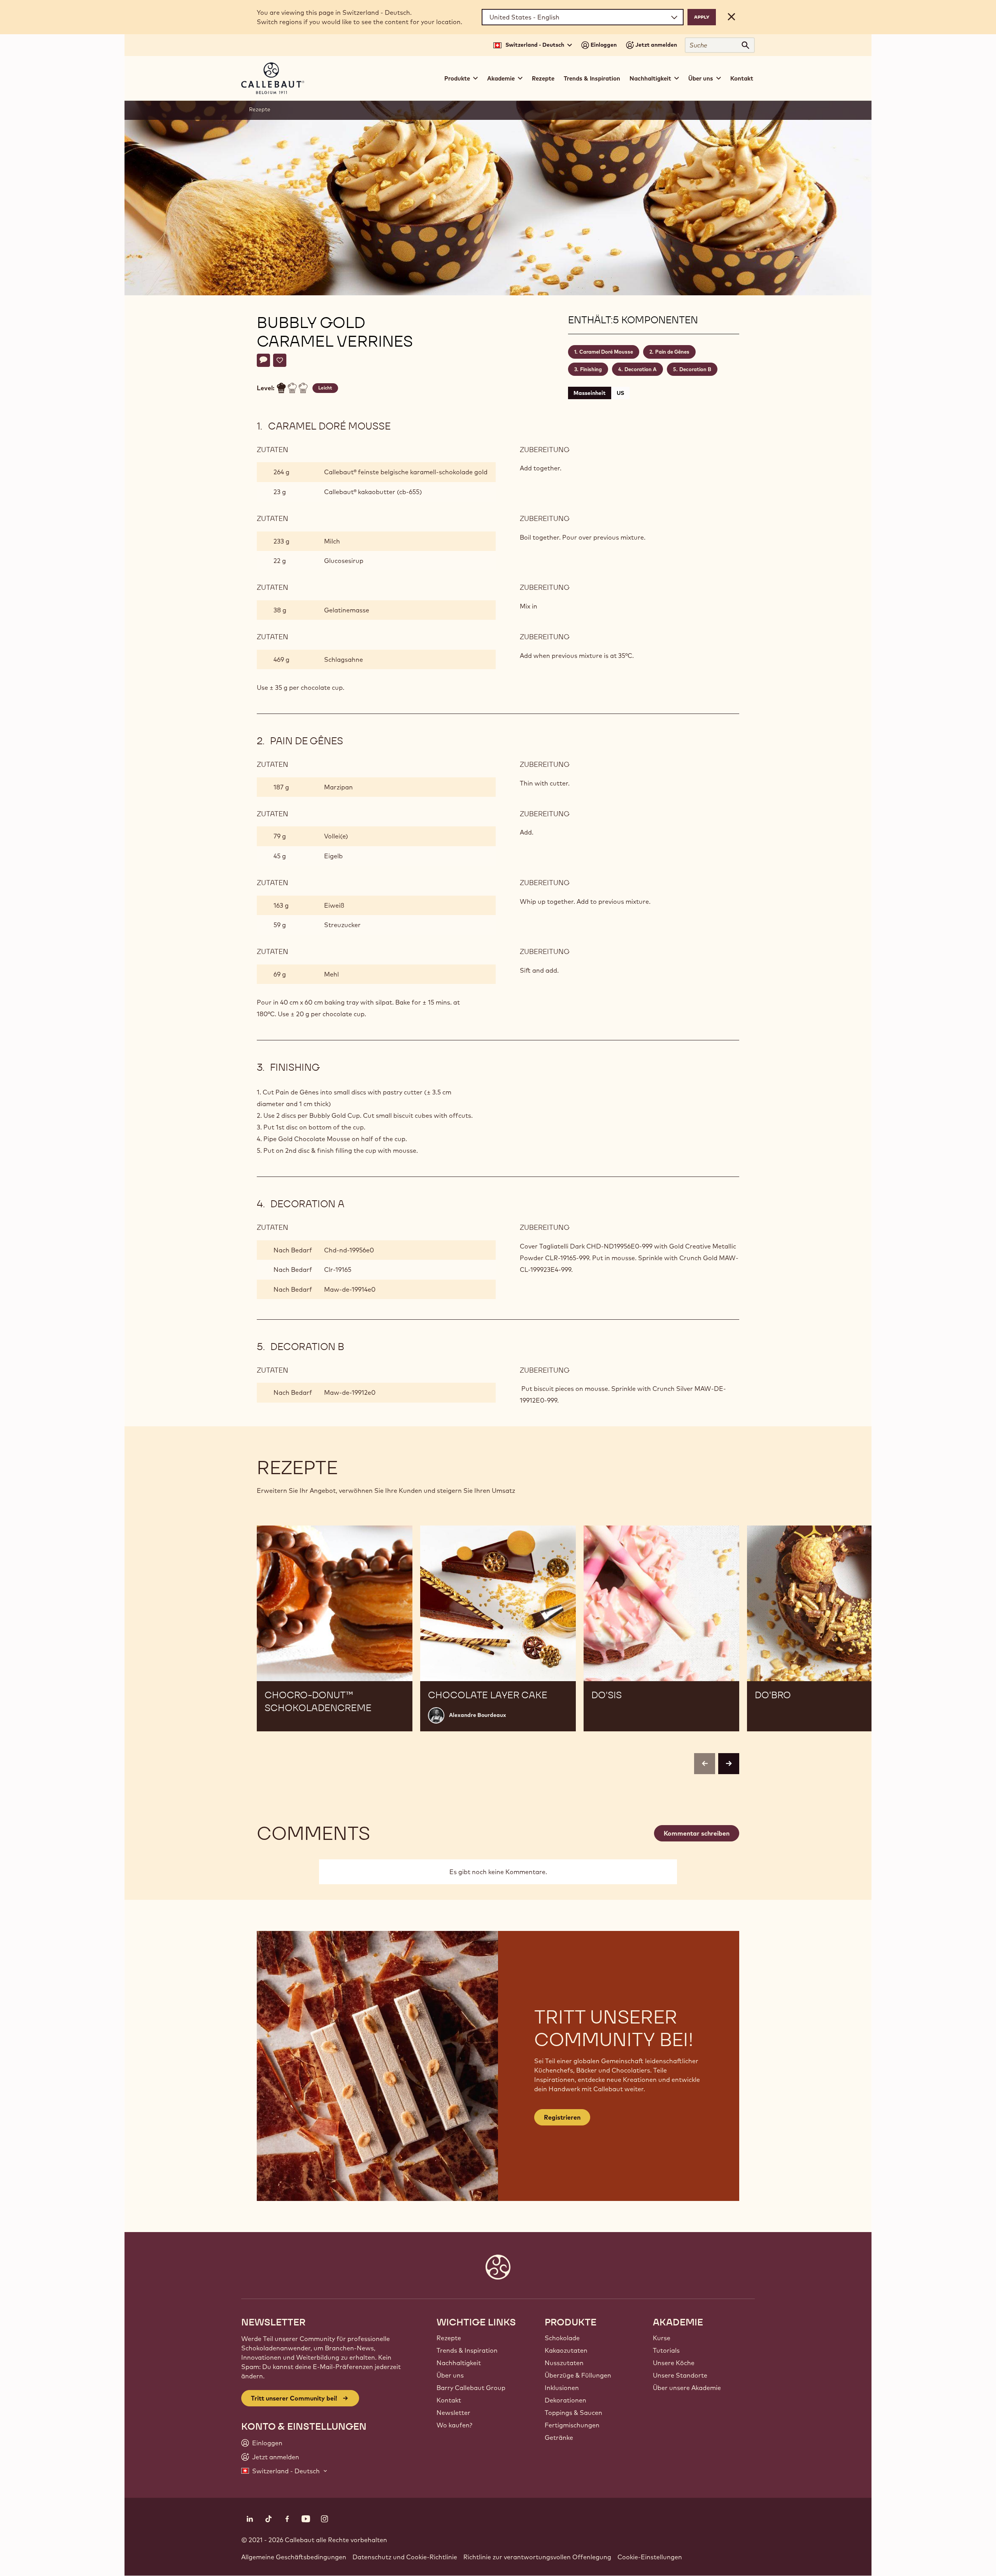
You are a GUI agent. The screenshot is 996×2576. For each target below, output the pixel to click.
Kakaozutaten (566, 2350)
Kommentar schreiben (697, 1833)
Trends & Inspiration (592, 78)
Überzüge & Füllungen (578, 2375)
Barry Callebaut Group (471, 2388)
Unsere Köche (674, 2363)
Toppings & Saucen (573, 2413)
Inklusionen (562, 2388)
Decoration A (641, 369)
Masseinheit (590, 393)
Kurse (662, 2338)
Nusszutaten (564, 2363)
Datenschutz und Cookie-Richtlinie (405, 2557)
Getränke (559, 2437)
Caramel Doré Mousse (606, 352)
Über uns (450, 2375)
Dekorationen (566, 2400)
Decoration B (695, 369)
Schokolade (562, 2338)
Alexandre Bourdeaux (478, 1715)
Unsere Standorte (680, 2375)
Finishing (591, 369)
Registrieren (562, 2117)
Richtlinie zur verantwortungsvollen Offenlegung (537, 2557)
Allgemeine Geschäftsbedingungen (294, 2557)
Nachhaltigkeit (459, 2363)
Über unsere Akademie (687, 2388)
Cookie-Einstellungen (650, 2557)
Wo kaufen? (454, 2425)
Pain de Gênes (672, 352)
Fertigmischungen (572, 2425)
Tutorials (666, 2350)
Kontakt (742, 78)
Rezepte (543, 78)
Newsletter (453, 2413)
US (620, 393)
